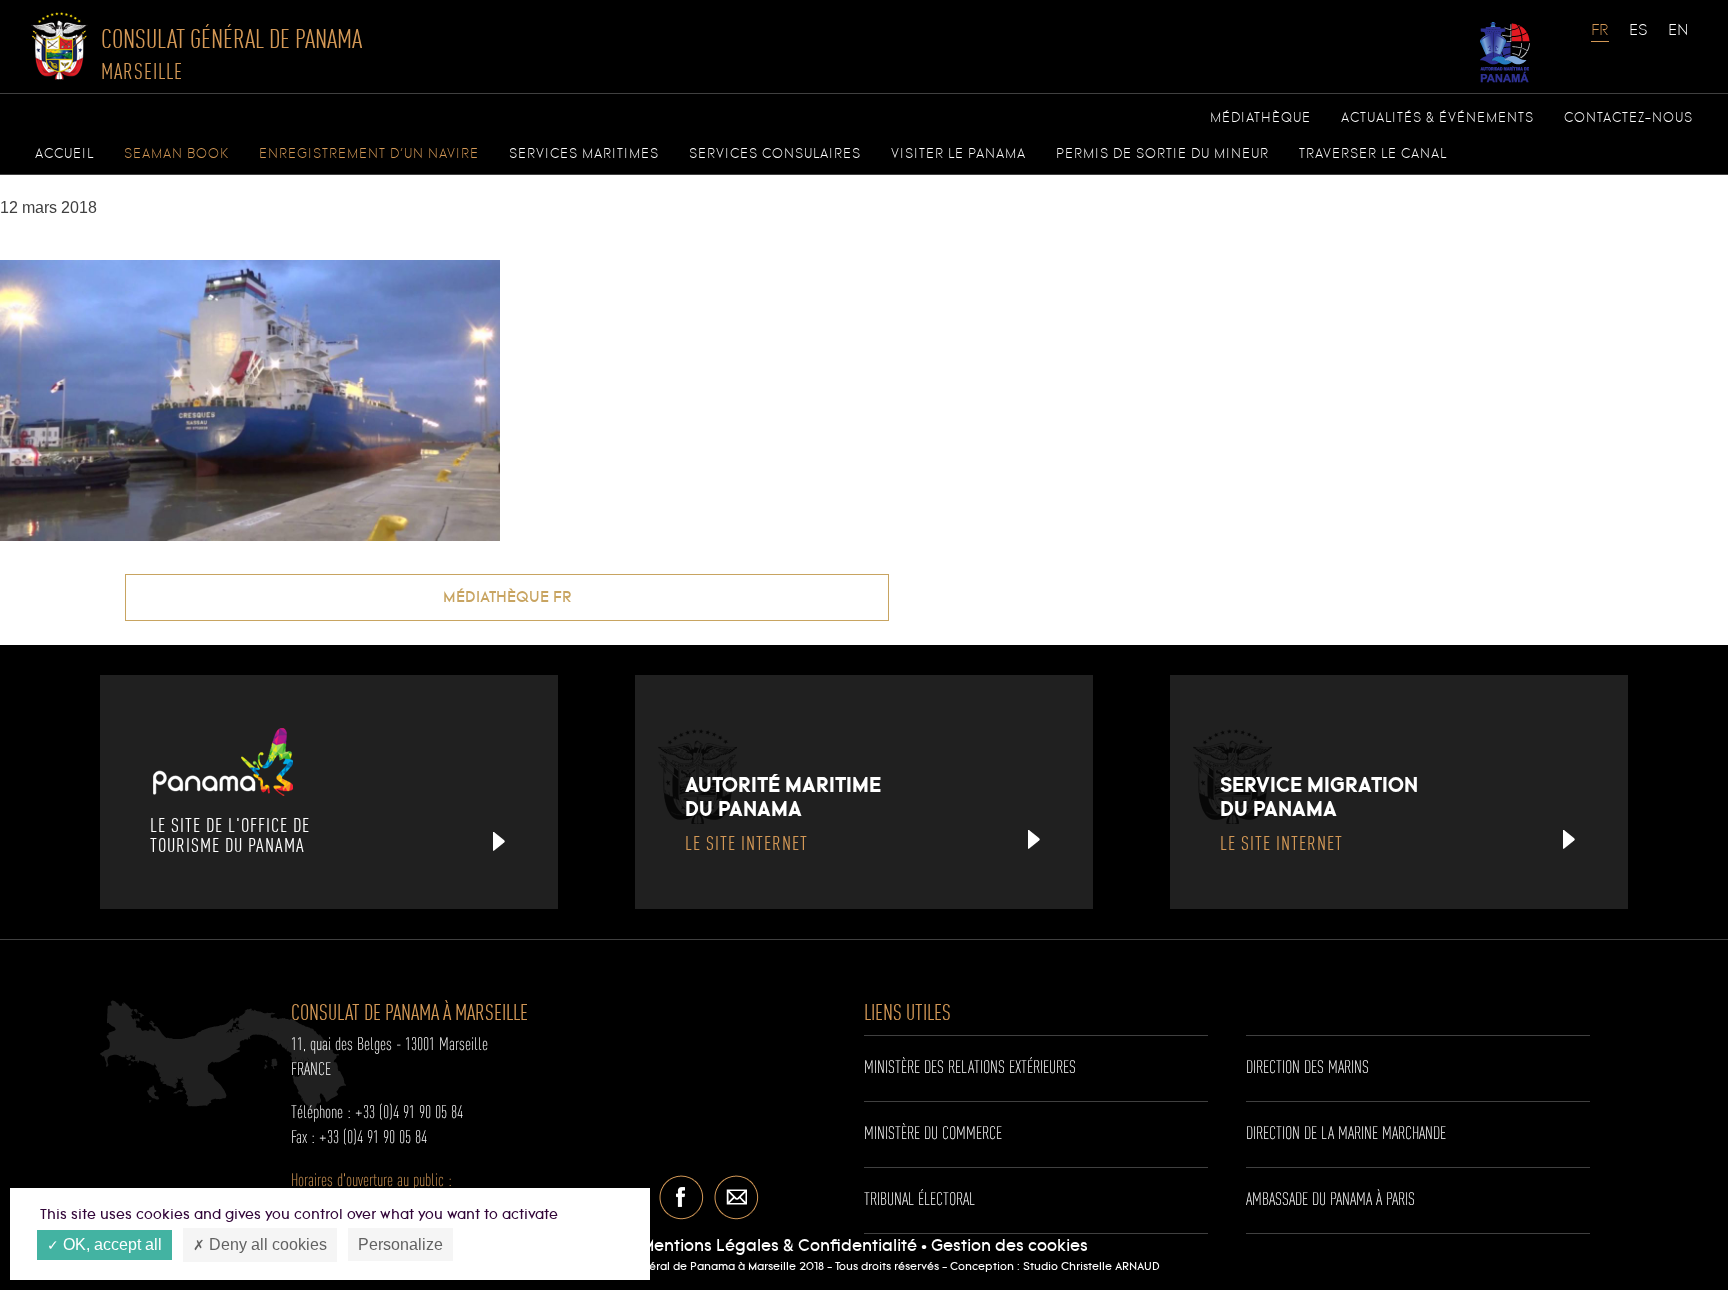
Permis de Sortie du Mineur (1162, 154)
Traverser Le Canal (1373, 154)
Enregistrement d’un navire (369, 154)
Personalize (400, 1244)
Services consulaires (775, 154)
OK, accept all (110, 1244)
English (1678, 40)
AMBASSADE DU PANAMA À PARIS (1330, 1200)
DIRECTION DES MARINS (1307, 1068)
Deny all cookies (266, 1244)
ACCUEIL (64, 154)
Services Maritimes (584, 154)
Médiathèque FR (507, 597)
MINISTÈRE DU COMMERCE (933, 1134)
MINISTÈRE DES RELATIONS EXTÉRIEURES (970, 1068)
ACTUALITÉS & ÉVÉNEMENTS (1437, 118)
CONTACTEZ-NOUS (1628, 118)
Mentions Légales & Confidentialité (779, 1246)
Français (1601, 40)
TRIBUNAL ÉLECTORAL (919, 1200)
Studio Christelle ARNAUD (1091, 1267)
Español (1639, 40)
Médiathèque (1260, 118)
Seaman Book (176, 154)
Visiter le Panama (958, 154)
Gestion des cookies (1009, 1246)
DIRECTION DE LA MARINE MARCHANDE (1346, 1134)
